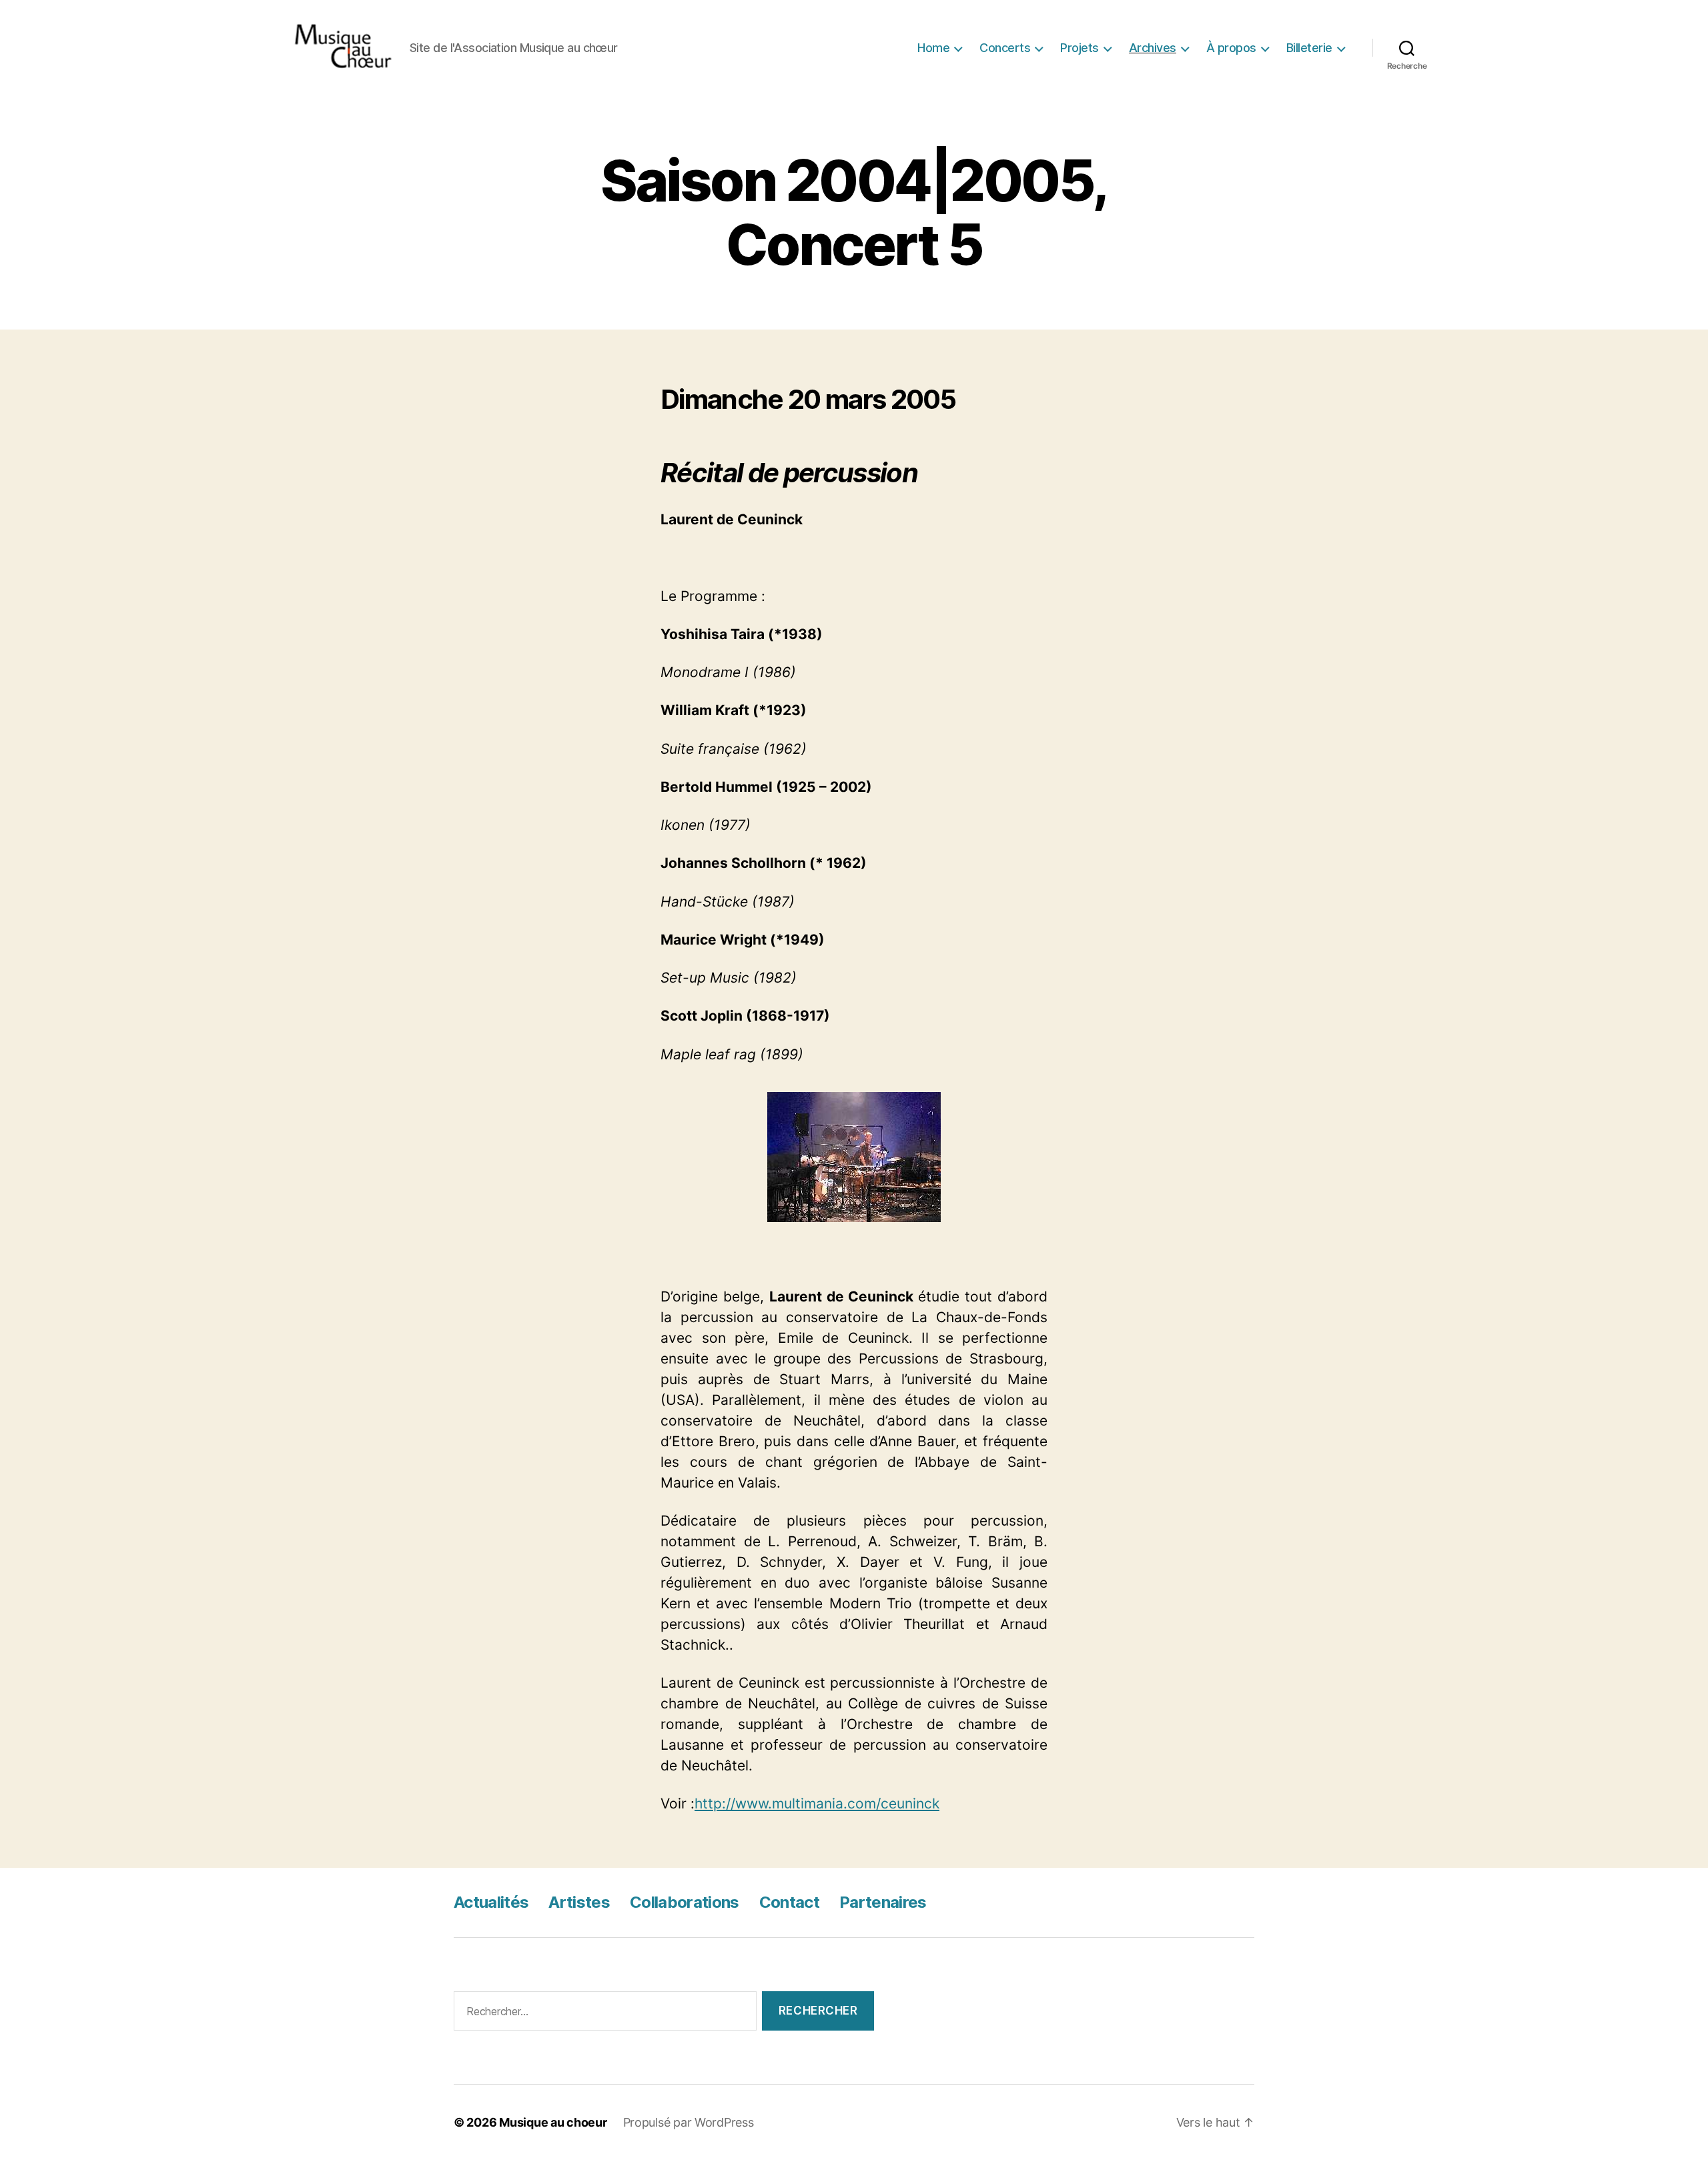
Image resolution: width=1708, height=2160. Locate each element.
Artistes (579, 1902)
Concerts (1005, 48)
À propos (1231, 48)
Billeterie (1309, 48)
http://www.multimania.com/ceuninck (817, 1803)
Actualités (491, 1902)
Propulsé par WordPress (689, 2122)
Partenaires (883, 1902)
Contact (789, 1902)
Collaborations (685, 1902)
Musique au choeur (553, 2122)
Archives (1153, 48)
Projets (1080, 48)
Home (933, 48)
